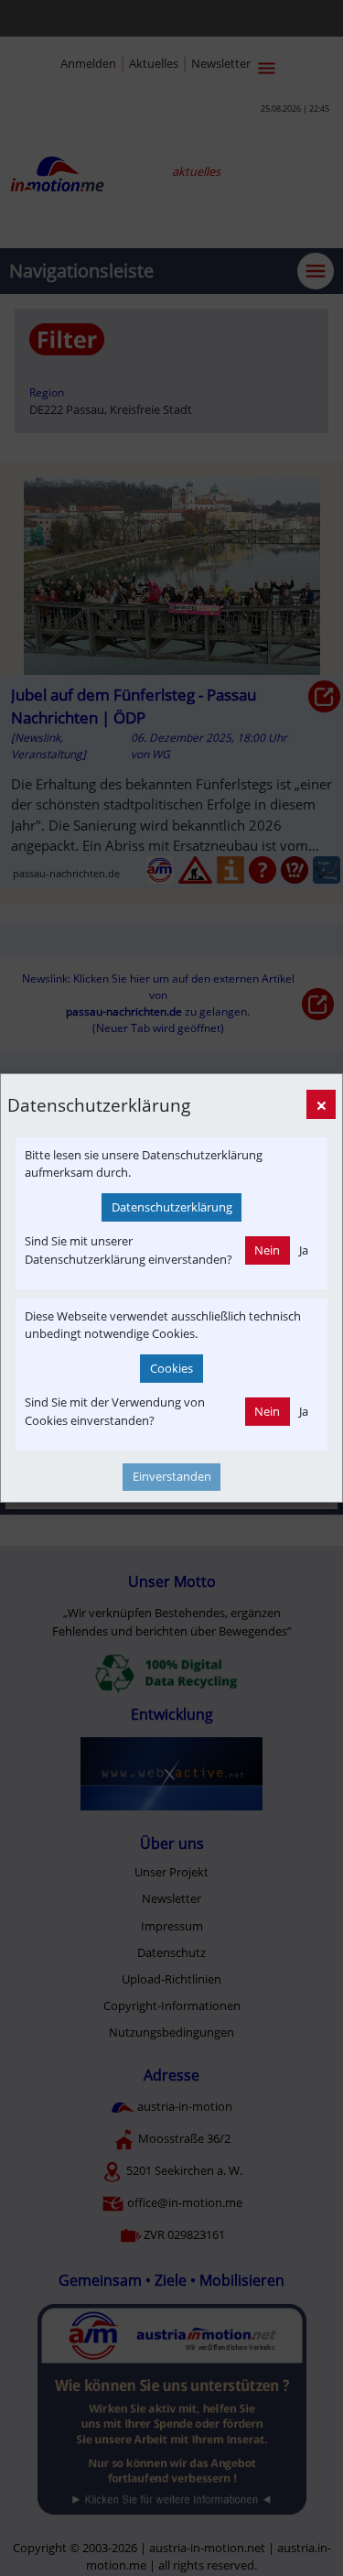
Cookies (171, 1368)
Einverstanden (172, 1476)
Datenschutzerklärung (172, 1207)
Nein (267, 1250)
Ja (304, 1250)
